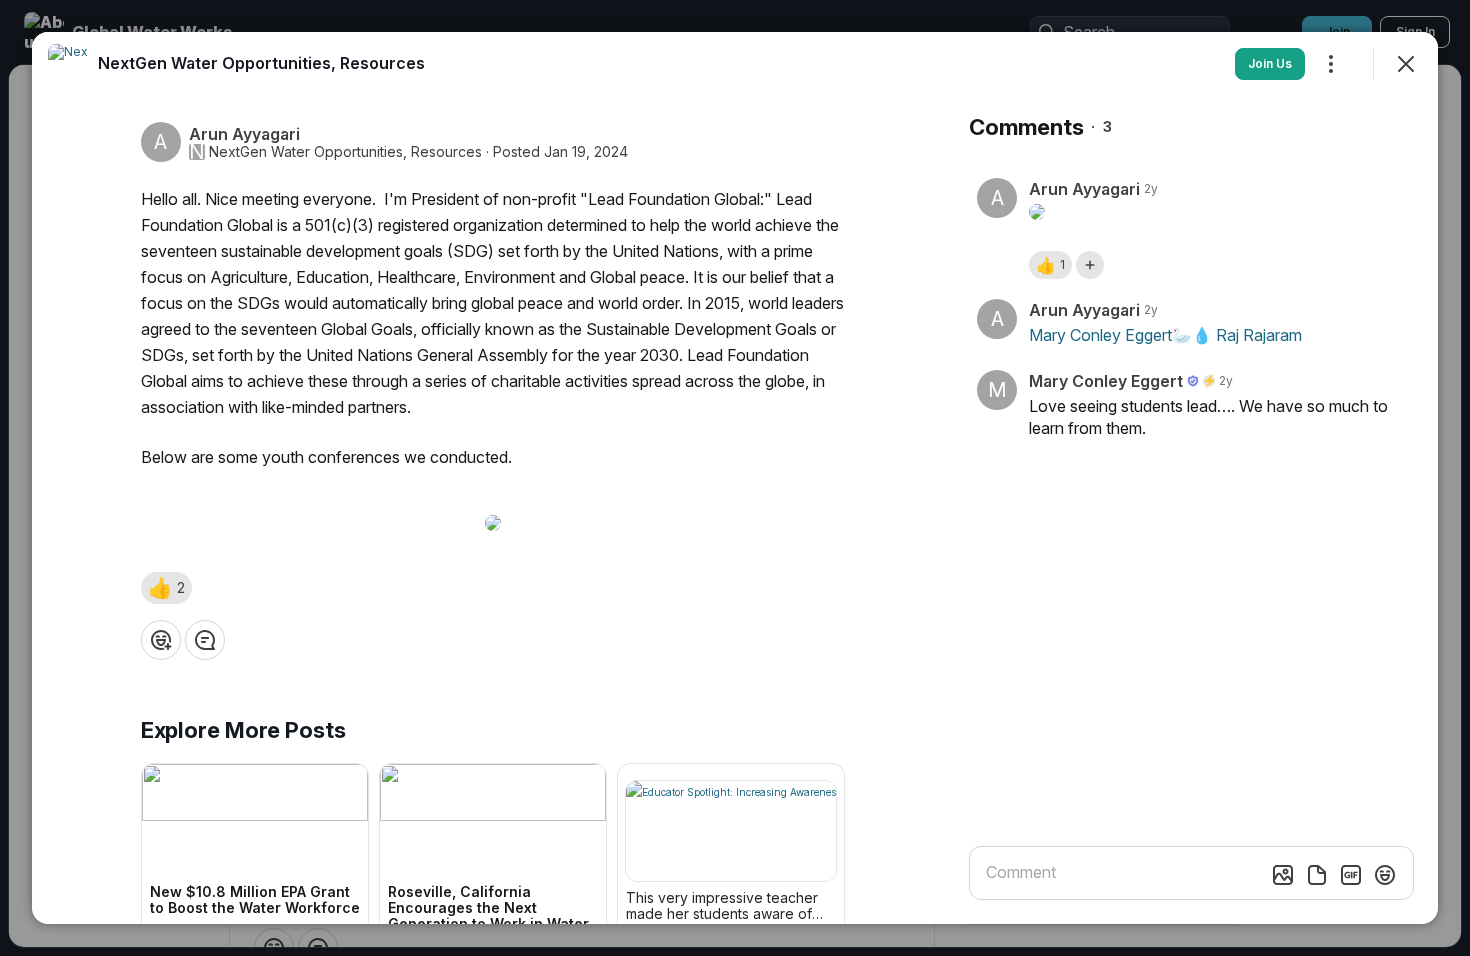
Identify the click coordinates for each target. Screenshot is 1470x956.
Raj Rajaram (1259, 335)
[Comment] (205, 640)
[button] (166, 588)
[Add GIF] (1351, 875)
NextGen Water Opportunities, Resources (345, 152)
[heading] (261, 63)
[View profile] (68, 64)
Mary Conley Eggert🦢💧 (1120, 335)
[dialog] (735, 478)
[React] (161, 640)
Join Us (1270, 63)
